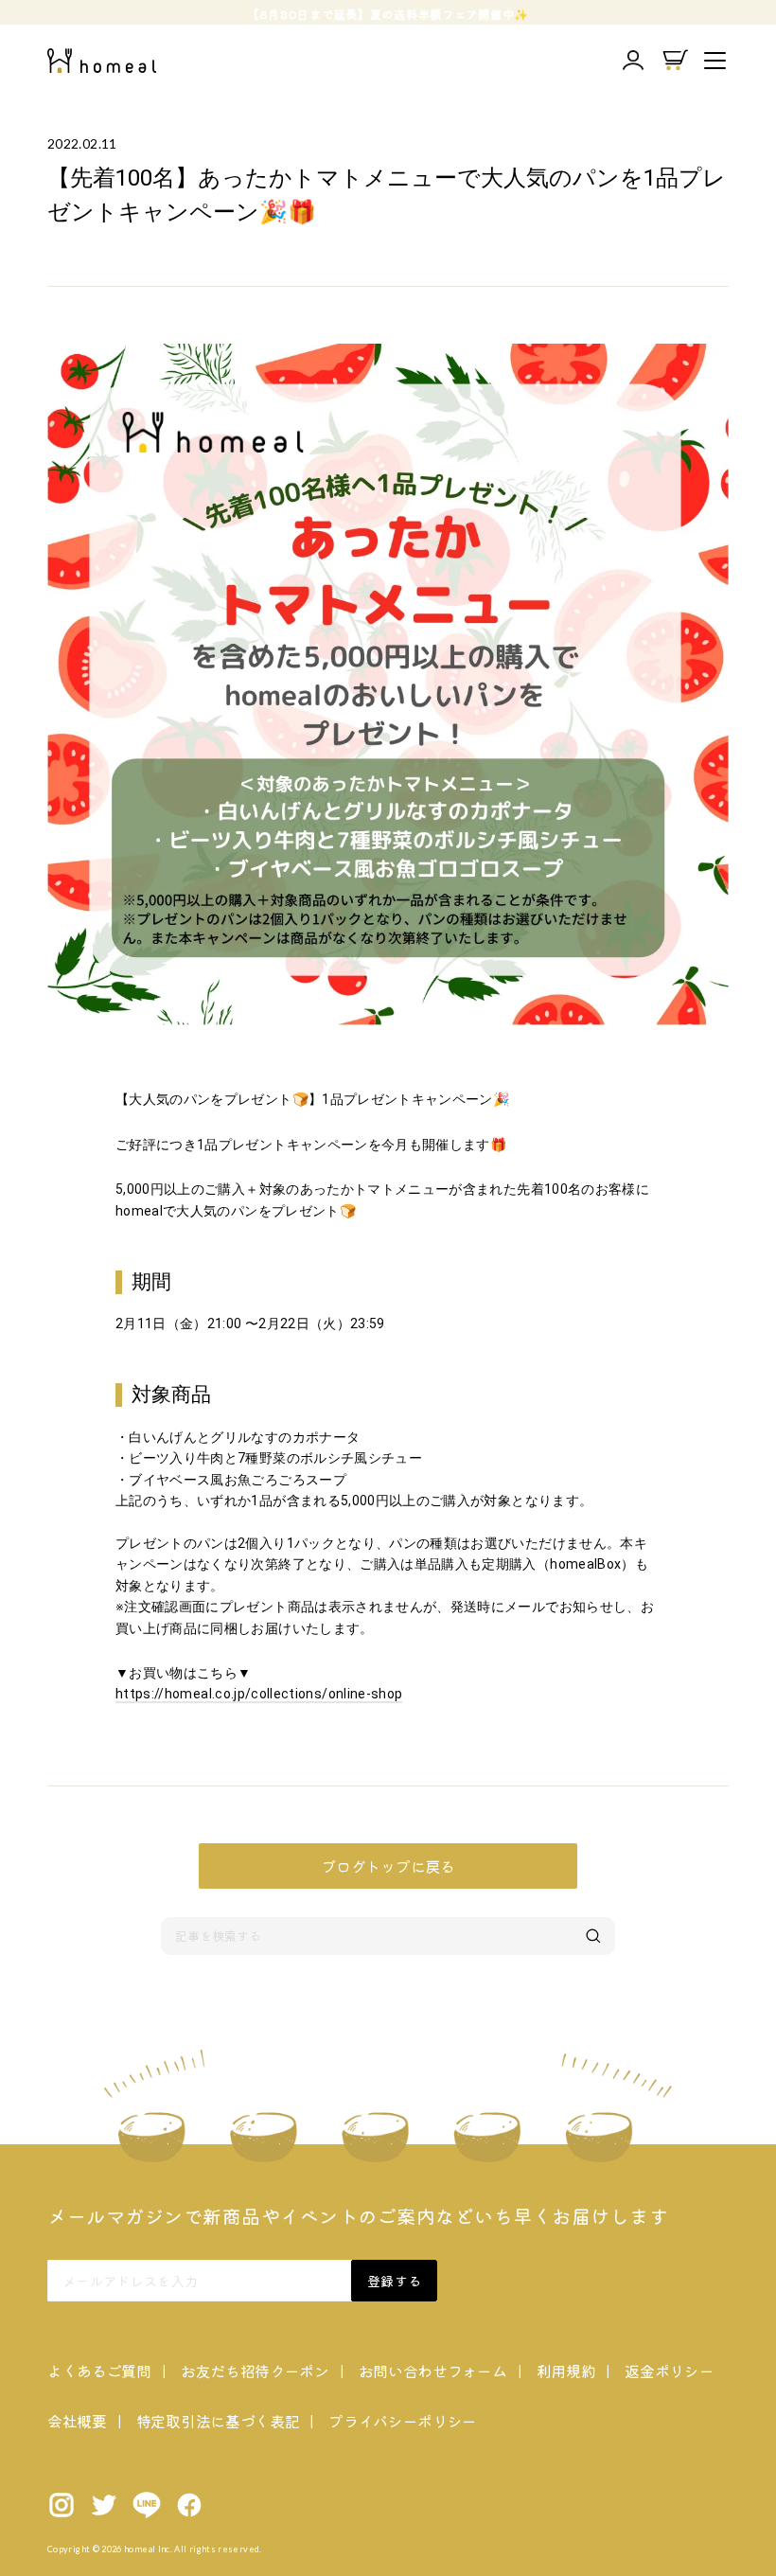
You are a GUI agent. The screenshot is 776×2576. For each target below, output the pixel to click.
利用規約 (566, 2371)
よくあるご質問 (99, 2371)
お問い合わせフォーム (433, 2371)
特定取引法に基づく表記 (218, 2421)
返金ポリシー (669, 2371)
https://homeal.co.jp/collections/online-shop (259, 1694)
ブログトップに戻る (388, 1866)
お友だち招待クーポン (255, 2371)
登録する (394, 2281)
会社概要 (77, 2421)
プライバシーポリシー (403, 2421)
